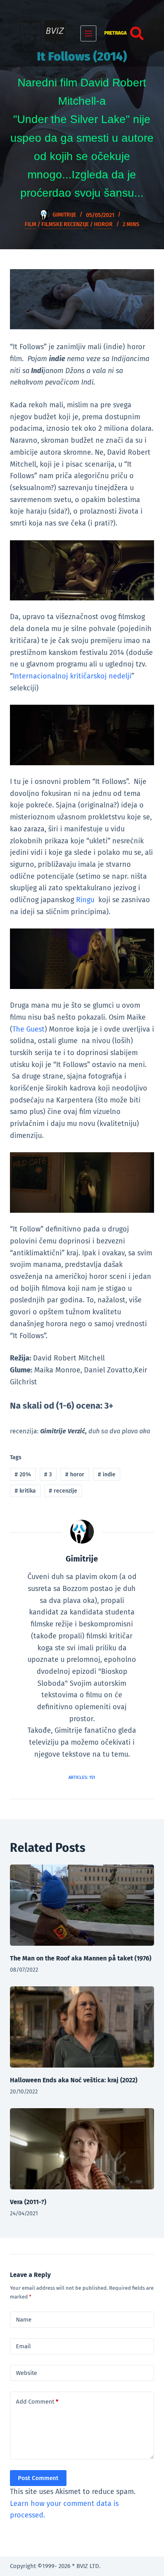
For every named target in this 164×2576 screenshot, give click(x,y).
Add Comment (37, 2402)
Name (24, 2320)
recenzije (63, 1491)
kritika (25, 1491)
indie (107, 1475)
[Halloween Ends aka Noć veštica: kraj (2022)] (82, 2027)
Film (30, 224)
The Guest (28, 1029)
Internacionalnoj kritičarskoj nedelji (72, 676)
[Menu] (88, 33)
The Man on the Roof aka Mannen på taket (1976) (81, 1958)
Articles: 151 (82, 1778)
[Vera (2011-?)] (82, 2149)
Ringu (86, 900)
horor (75, 1475)
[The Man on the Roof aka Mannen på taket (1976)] (82, 1905)
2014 (23, 1475)
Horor (103, 224)
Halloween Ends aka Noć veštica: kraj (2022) (74, 2080)
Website (26, 2373)
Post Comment (38, 2478)
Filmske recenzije (65, 224)
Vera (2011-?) (28, 2202)
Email (23, 2346)
